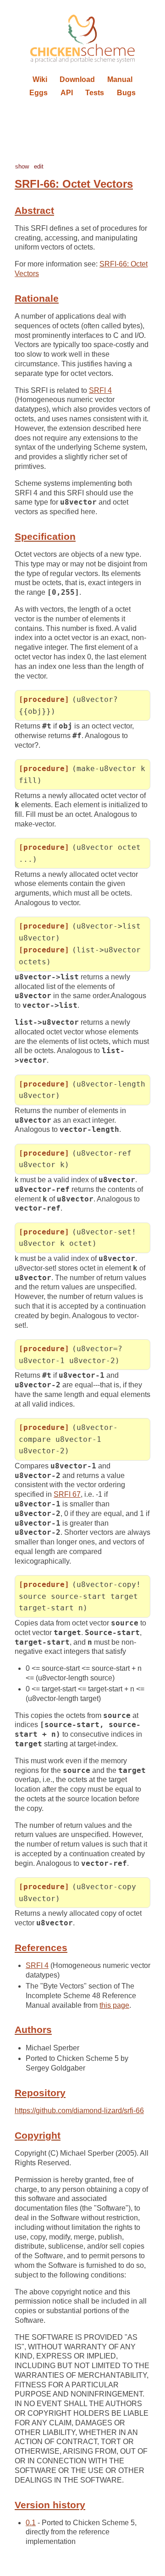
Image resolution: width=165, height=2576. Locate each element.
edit (39, 166)
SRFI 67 (67, 1494)
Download (77, 79)
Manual (120, 79)
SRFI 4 (100, 390)
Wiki (40, 79)
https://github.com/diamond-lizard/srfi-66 (79, 2111)
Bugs (126, 93)
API (67, 93)
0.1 (31, 2523)
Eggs (38, 93)
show (22, 166)
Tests (95, 93)
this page (114, 2005)
